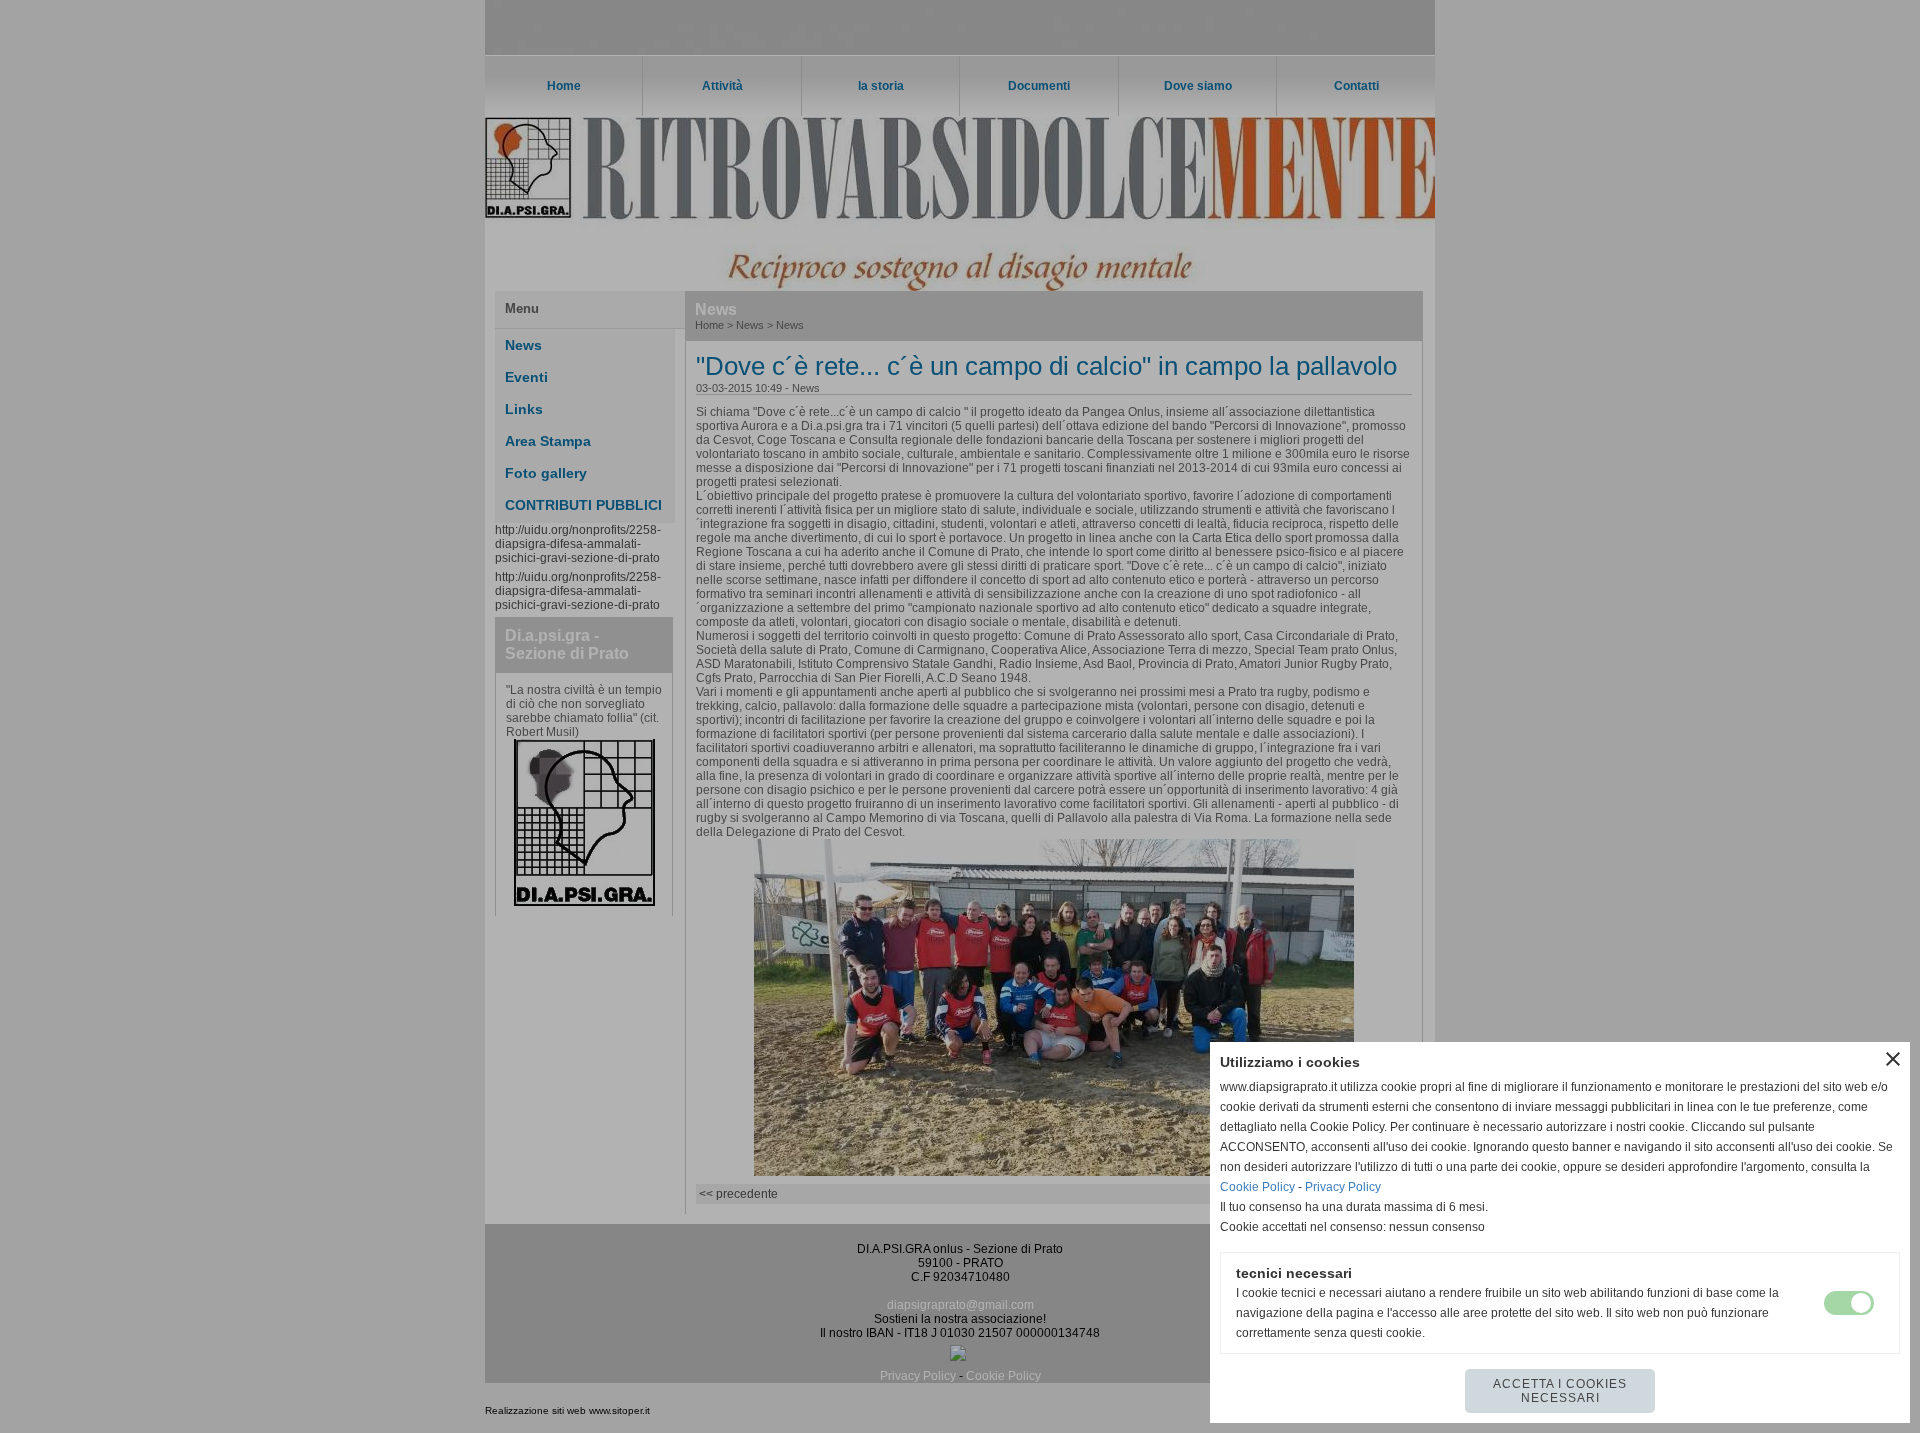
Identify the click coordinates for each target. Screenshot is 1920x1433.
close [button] (1893, 1059)
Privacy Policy (1343, 1187)
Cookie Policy (1257, 1187)
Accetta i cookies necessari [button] (1560, 1391)
